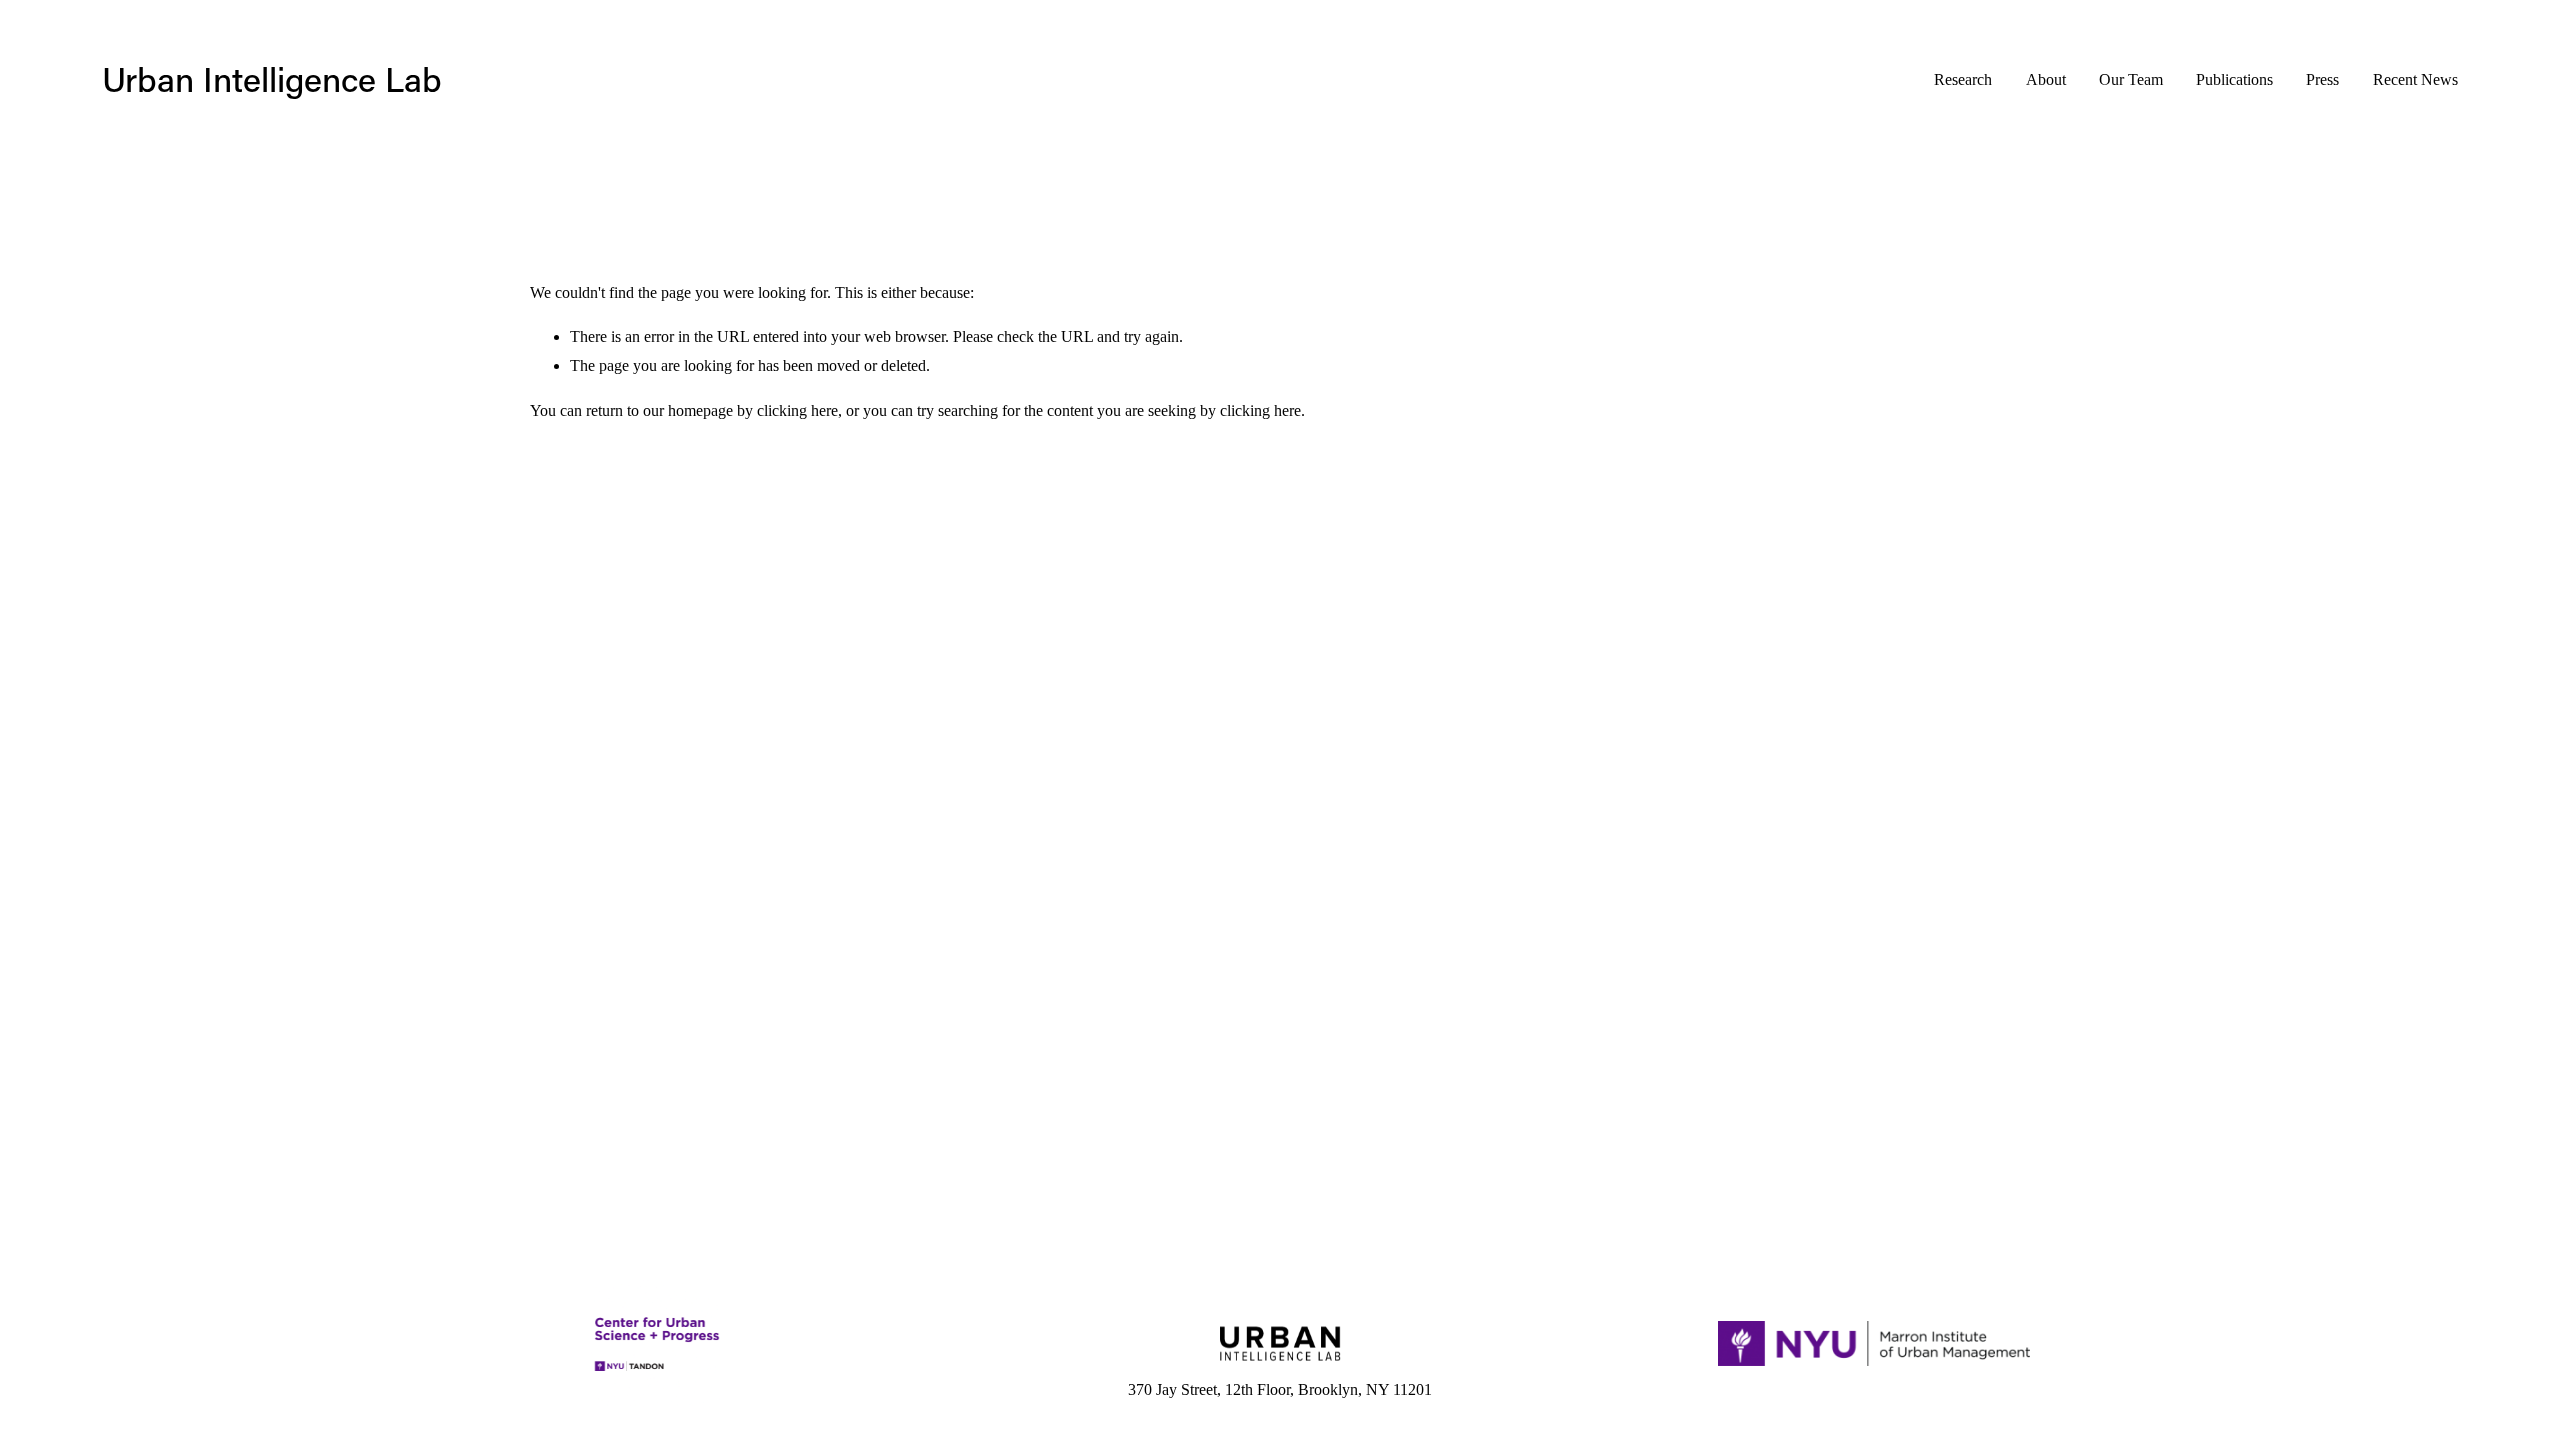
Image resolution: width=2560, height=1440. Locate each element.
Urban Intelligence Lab (272, 79)
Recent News (2415, 79)
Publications (2234, 79)
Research (1963, 79)
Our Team (2131, 79)
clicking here (797, 410)
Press (2322, 79)
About (2046, 79)
